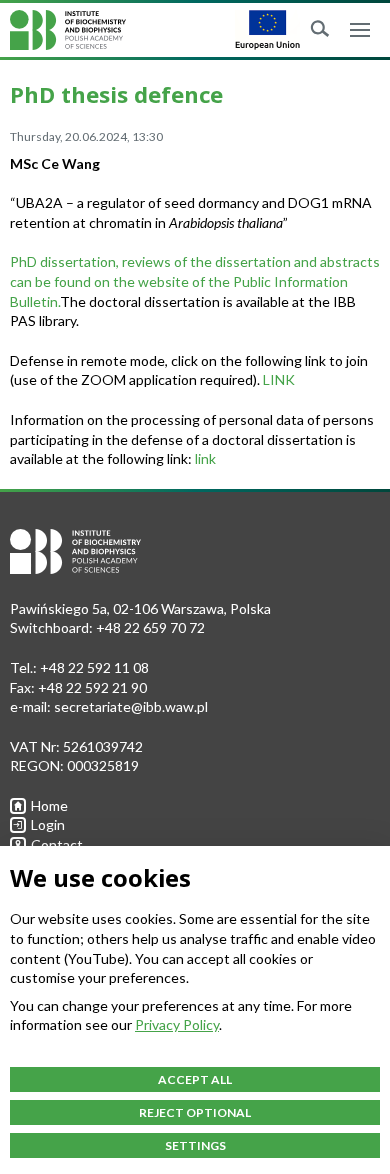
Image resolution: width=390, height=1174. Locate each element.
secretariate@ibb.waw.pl (131, 706)
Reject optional (195, 1112)
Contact (57, 844)
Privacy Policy (177, 1024)
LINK (279, 379)
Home (49, 805)
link (205, 458)
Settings (195, 1145)
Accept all (195, 1079)
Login (48, 824)
